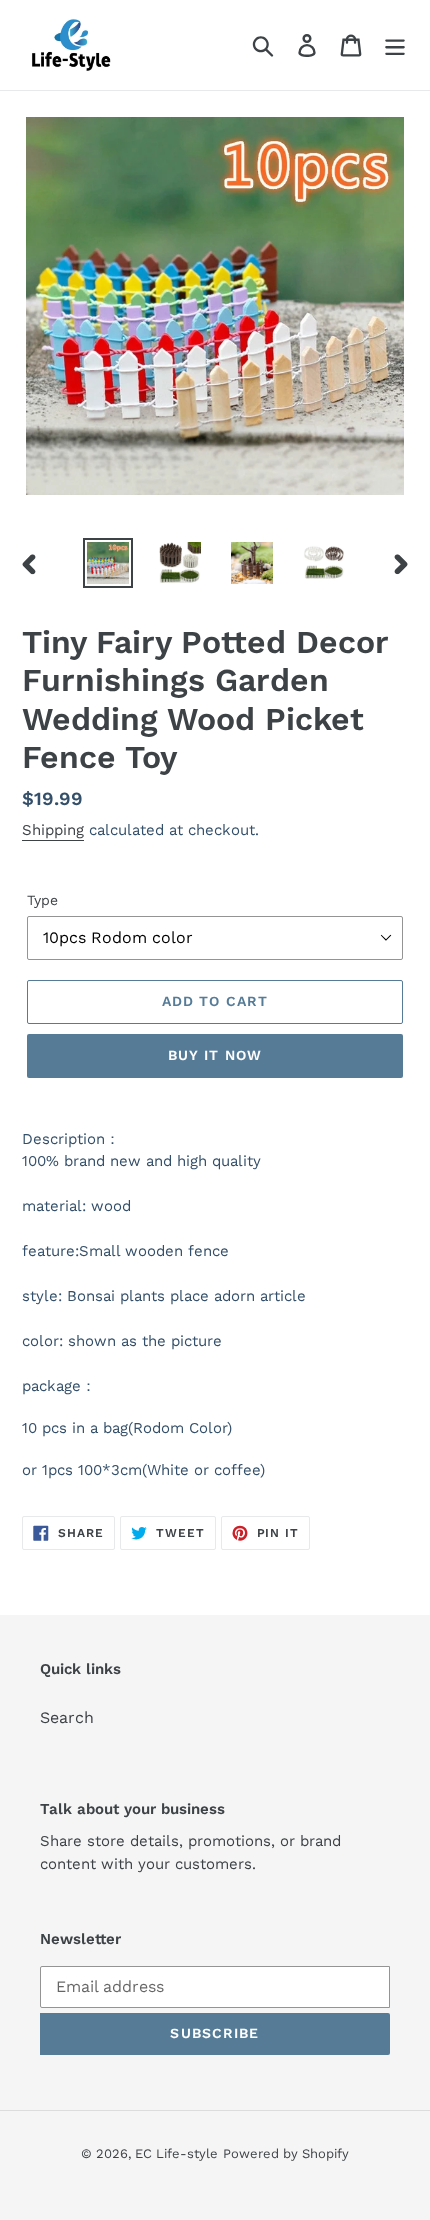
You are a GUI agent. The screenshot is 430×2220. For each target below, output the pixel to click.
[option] (108, 563)
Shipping (53, 830)
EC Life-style (176, 2153)
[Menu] (395, 45)
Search (67, 1717)
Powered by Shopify (286, 2153)
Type (42, 900)
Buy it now (215, 1055)
